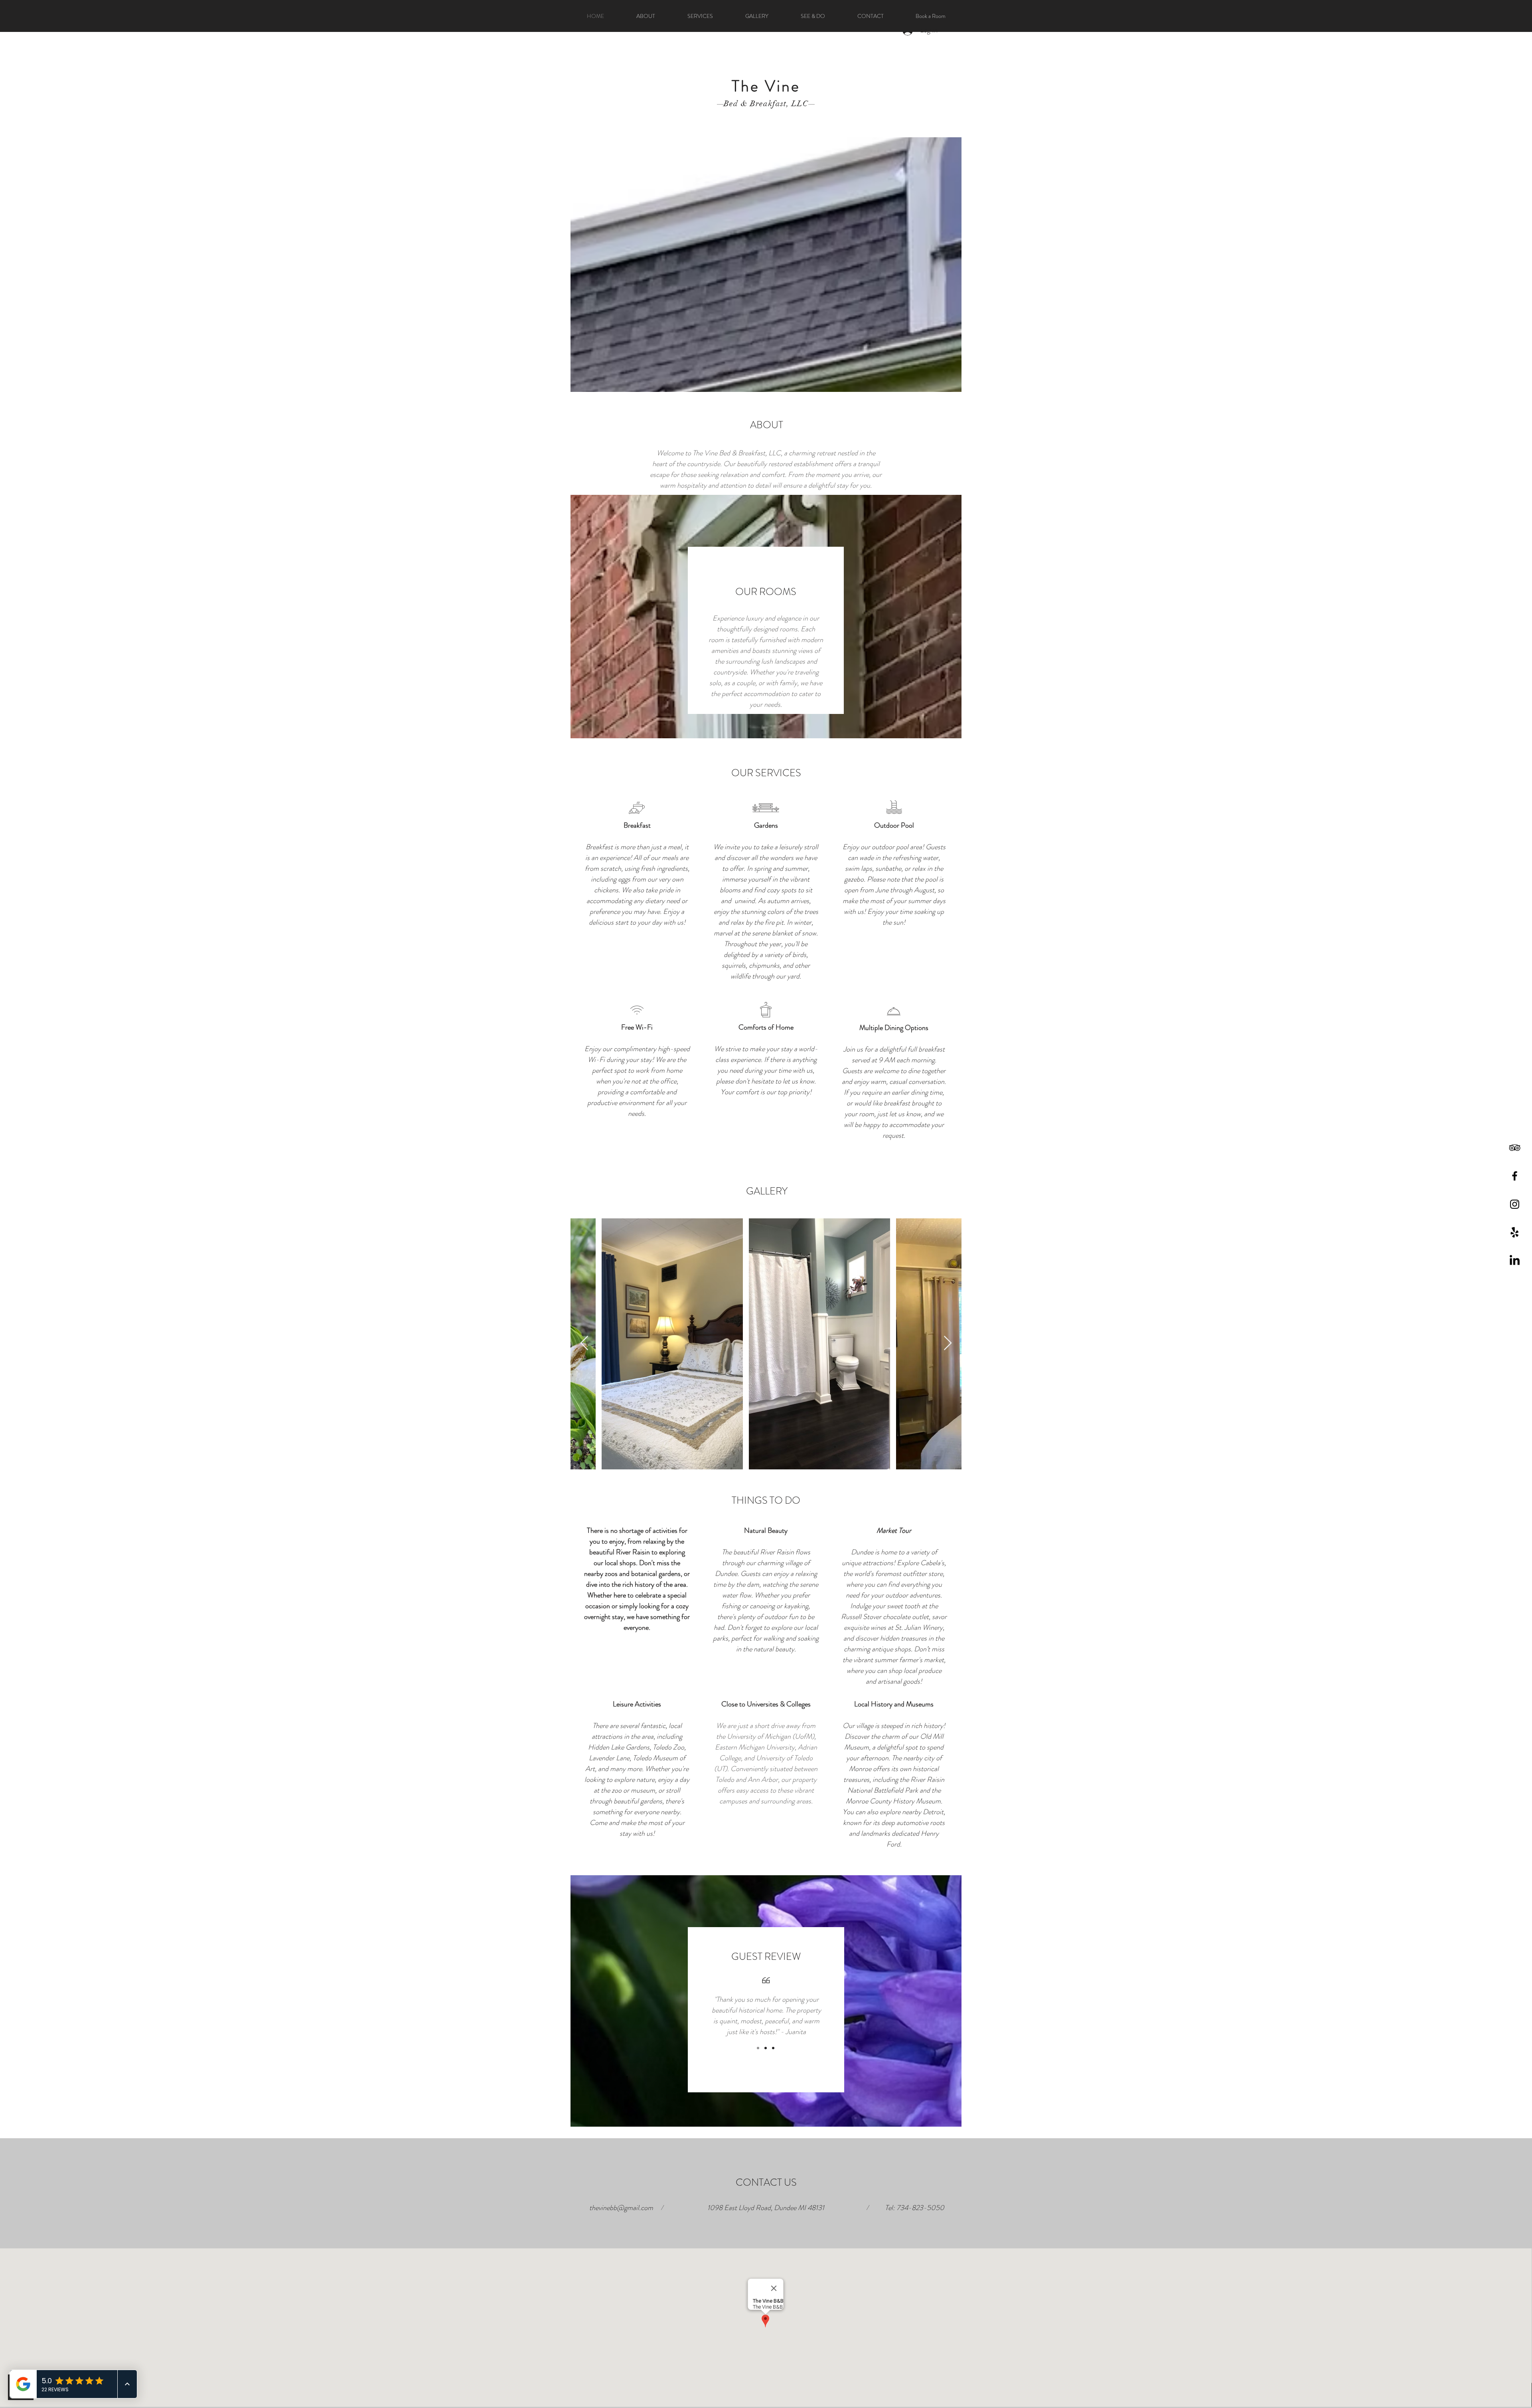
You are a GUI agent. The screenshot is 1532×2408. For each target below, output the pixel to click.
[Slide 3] (773, 2048)
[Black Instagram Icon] (1515, 1204)
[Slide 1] (758, 2048)
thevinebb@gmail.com (621, 2208)
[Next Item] (948, 1343)
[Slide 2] (766, 2048)
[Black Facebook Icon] (1515, 1176)
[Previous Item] (584, 1343)
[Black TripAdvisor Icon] (1515, 1148)
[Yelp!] (1515, 1233)
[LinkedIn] (1515, 1261)
